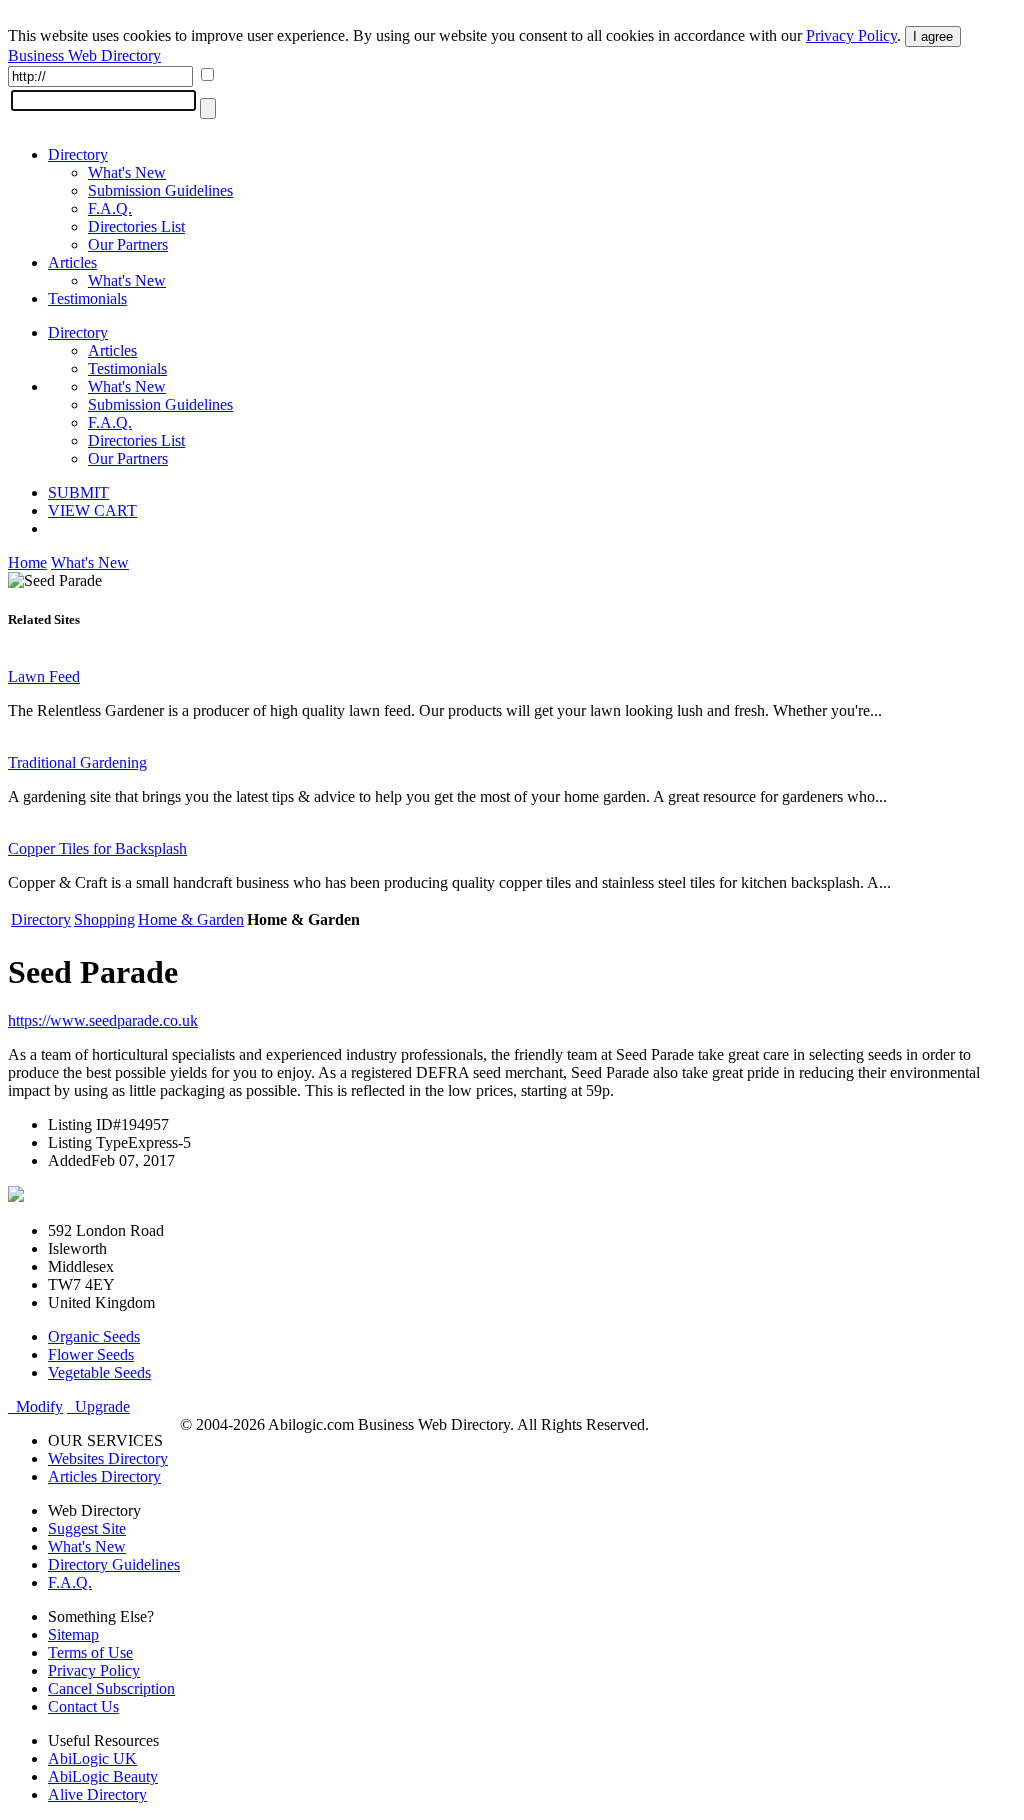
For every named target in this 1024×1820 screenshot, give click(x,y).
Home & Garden (191, 919)
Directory (78, 154)
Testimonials (87, 298)
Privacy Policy (851, 35)
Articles (72, 262)
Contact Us (83, 1706)
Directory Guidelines (114, 1564)
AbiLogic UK (92, 1758)
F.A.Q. (110, 208)
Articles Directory (104, 1476)
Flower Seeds (91, 1354)
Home (27, 562)
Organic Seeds (94, 1336)
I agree (933, 36)
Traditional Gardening (77, 762)
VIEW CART (92, 510)
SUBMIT (78, 492)
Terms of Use (90, 1652)
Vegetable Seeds (99, 1372)
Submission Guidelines (160, 190)
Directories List (136, 226)
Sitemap (73, 1634)
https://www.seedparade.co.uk (103, 1020)
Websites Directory (108, 1458)
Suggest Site (87, 1528)
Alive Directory (97, 1794)
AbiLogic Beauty (103, 1776)
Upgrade (98, 1406)
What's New (127, 172)
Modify (35, 1406)
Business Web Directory (84, 55)
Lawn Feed (44, 676)
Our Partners (128, 244)
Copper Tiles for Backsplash (97, 848)
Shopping (104, 919)
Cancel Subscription (111, 1688)
